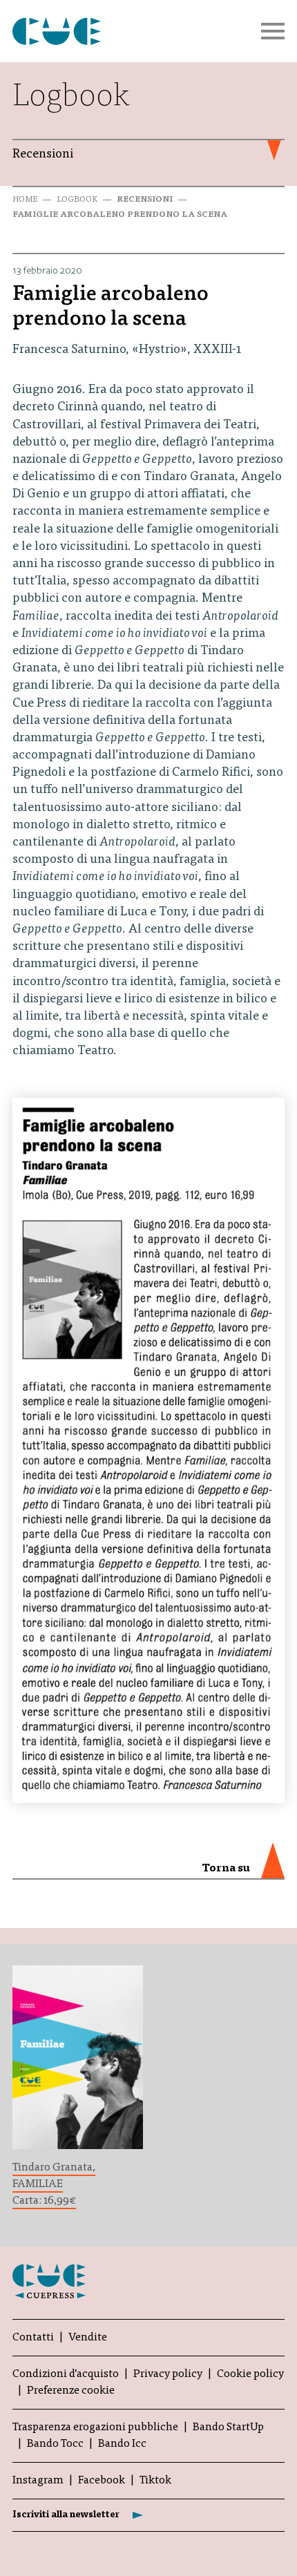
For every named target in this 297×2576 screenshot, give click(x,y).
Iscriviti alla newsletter (66, 2515)
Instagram (38, 2481)
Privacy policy (168, 2374)
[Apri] (273, 31)
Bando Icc (122, 2444)
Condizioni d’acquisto (66, 2374)
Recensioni (145, 200)
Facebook (102, 2481)
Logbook (77, 200)
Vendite (88, 2338)
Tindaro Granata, (54, 2168)
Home (25, 200)
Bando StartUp (228, 2427)
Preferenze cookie (71, 2391)
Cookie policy (250, 2374)
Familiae (38, 2184)
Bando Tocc (55, 2444)
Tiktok (155, 2481)
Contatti (33, 2338)
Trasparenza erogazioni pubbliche (95, 2427)
